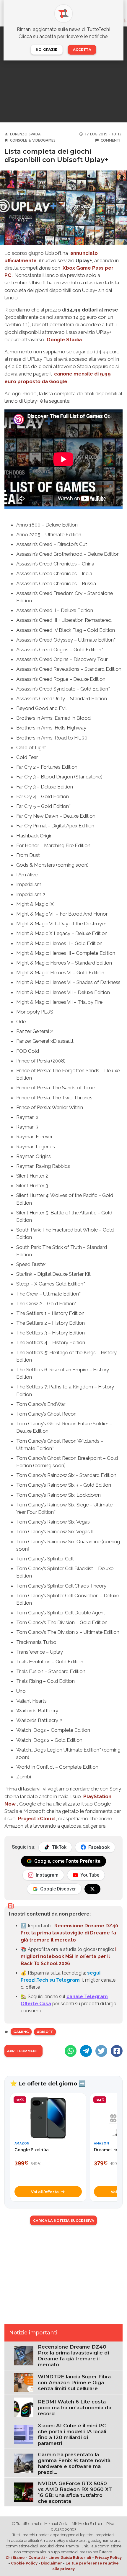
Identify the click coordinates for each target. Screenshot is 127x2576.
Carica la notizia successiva (64, 2221)
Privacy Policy (108, 2558)
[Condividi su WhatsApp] (71, 2051)
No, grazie (47, 50)
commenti (110, 140)
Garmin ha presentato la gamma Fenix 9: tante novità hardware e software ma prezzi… (74, 2463)
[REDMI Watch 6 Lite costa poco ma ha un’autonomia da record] (24, 2407)
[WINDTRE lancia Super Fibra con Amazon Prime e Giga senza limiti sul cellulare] (24, 2382)
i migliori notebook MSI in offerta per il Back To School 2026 (69, 1956)
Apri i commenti (23, 2051)
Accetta (82, 50)
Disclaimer (52, 2563)
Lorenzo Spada (25, 134)
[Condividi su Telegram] (86, 2051)
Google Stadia (64, 340)
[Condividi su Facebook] (117, 2051)
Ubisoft (45, 2032)
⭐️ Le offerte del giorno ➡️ (48, 2083)
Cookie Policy (24, 2563)
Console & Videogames (33, 140)
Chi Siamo (15, 2558)
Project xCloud (36, 1819)
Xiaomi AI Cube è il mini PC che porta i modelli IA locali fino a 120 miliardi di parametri (72, 2434)
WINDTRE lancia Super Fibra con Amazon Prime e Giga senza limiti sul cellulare (74, 2382)
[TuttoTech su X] (92, 1889)
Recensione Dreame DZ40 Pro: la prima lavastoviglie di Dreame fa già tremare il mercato (69, 1933)
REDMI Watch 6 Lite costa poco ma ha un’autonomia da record (75, 2408)
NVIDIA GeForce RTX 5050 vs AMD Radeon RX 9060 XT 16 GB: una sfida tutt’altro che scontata (75, 2492)
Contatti (37, 2558)
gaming (21, 2032)
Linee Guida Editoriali (70, 2558)
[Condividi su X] (101, 2051)
